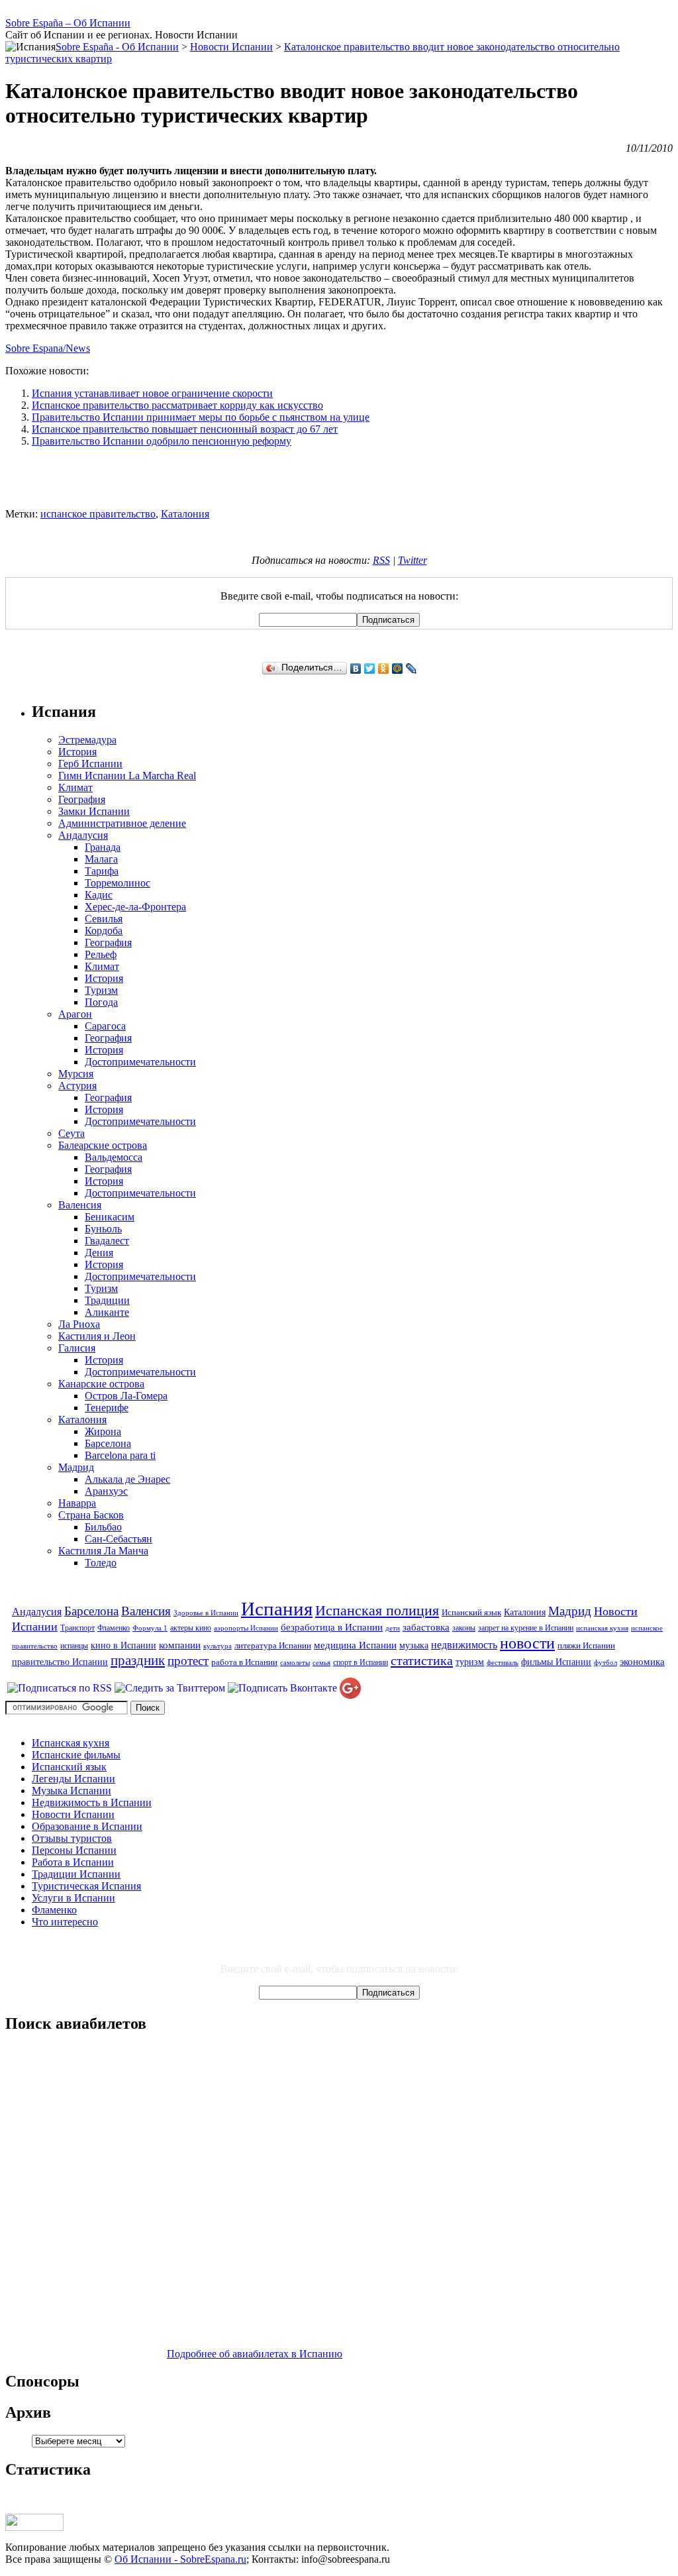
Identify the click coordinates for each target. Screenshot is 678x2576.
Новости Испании (73, 1814)
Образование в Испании (87, 1826)
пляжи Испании (586, 1645)
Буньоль (103, 1229)
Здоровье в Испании (206, 1613)
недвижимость (464, 1645)
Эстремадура (87, 740)
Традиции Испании (76, 1874)
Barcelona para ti (120, 1455)
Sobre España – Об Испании (68, 23)
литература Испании (273, 1645)
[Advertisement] (339, 478)
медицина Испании (355, 1645)
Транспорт (77, 1628)
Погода (101, 1002)
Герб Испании (90, 764)
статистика (422, 1660)
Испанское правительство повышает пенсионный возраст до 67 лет (185, 429)
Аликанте (107, 1312)
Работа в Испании (73, 1862)
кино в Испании (123, 1645)
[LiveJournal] (412, 669)
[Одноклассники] (384, 669)
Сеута (72, 1133)
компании (180, 1645)
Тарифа (102, 871)
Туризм (101, 990)
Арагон (75, 1014)
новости (527, 1643)
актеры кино (191, 1628)
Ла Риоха (79, 1324)
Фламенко (114, 1628)
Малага (101, 859)
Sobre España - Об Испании (117, 47)
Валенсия (80, 1205)
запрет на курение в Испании (526, 1628)
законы (464, 1628)
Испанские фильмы (76, 1755)
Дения (99, 1253)
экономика (642, 1661)
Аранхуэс (106, 1491)
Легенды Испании (73, 1779)
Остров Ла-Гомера (126, 1396)
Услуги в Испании (73, 1898)
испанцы (74, 1646)
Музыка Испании (72, 1791)
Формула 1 (150, 1628)
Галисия (77, 1348)
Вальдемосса (114, 1157)
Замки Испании (94, 811)
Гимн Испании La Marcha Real (127, 776)
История (77, 752)
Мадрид (76, 1467)
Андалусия (83, 835)
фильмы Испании (556, 1662)
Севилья (104, 919)
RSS (381, 560)
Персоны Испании (74, 1850)
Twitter (412, 560)
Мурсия (76, 1074)
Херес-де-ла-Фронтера (135, 907)
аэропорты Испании (246, 1628)
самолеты (295, 1663)
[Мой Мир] (398, 669)
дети (393, 1628)
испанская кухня (602, 1628)
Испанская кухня (71, 1743)
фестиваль (503, 1663)
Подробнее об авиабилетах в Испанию (255, 2354)
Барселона (108, 1443)
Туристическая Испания (86, 1886)
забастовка (426, 1627)
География (82, 799)
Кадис (99, 895)
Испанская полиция (377, 1611)
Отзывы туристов (72, 1838)
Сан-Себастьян (119, 1539)
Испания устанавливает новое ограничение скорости (152, 393)
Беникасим (110, 1217)
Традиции (107, 1300)
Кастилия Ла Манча (103, 1551)
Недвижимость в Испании (92, 1802)
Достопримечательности (140, 1062)
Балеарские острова (103, 1145)
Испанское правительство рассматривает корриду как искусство (177, 405)
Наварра (77, 1503)
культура (218, 1646)
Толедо (101, 1563)
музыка (414, 1645)
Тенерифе (107, 1408)
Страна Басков (91, 1515)
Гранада (103, 847)
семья (321, 1663)
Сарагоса (105, 1026)
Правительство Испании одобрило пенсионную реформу (162, 441)
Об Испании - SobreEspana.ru (180, 2559)
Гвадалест (107, 1241)
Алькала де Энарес (127, 1479)
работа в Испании (244, 1662)
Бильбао (103, 1527)
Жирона (103, 1431)
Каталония (185, 514)
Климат (75, 787)
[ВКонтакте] (356, 669)
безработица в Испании (332, 1627)
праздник (138, 1660)
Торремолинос (118, 883)
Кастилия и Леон (97, 1336)
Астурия (77, 1086)
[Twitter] (370, 669)
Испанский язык (471, 1612)
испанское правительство (98, 514)
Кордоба (104, 931)
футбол (605, 1663)
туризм (470, 1662)
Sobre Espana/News (48, 348)
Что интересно (65, 1922)
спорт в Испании (361, 1662)
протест (188, 1661)
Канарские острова (101, 1384)
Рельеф (101, 954)
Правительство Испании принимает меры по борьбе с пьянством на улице (201, 417)
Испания (277, 1609)
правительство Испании (60, 1662)
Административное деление (122, 823)
